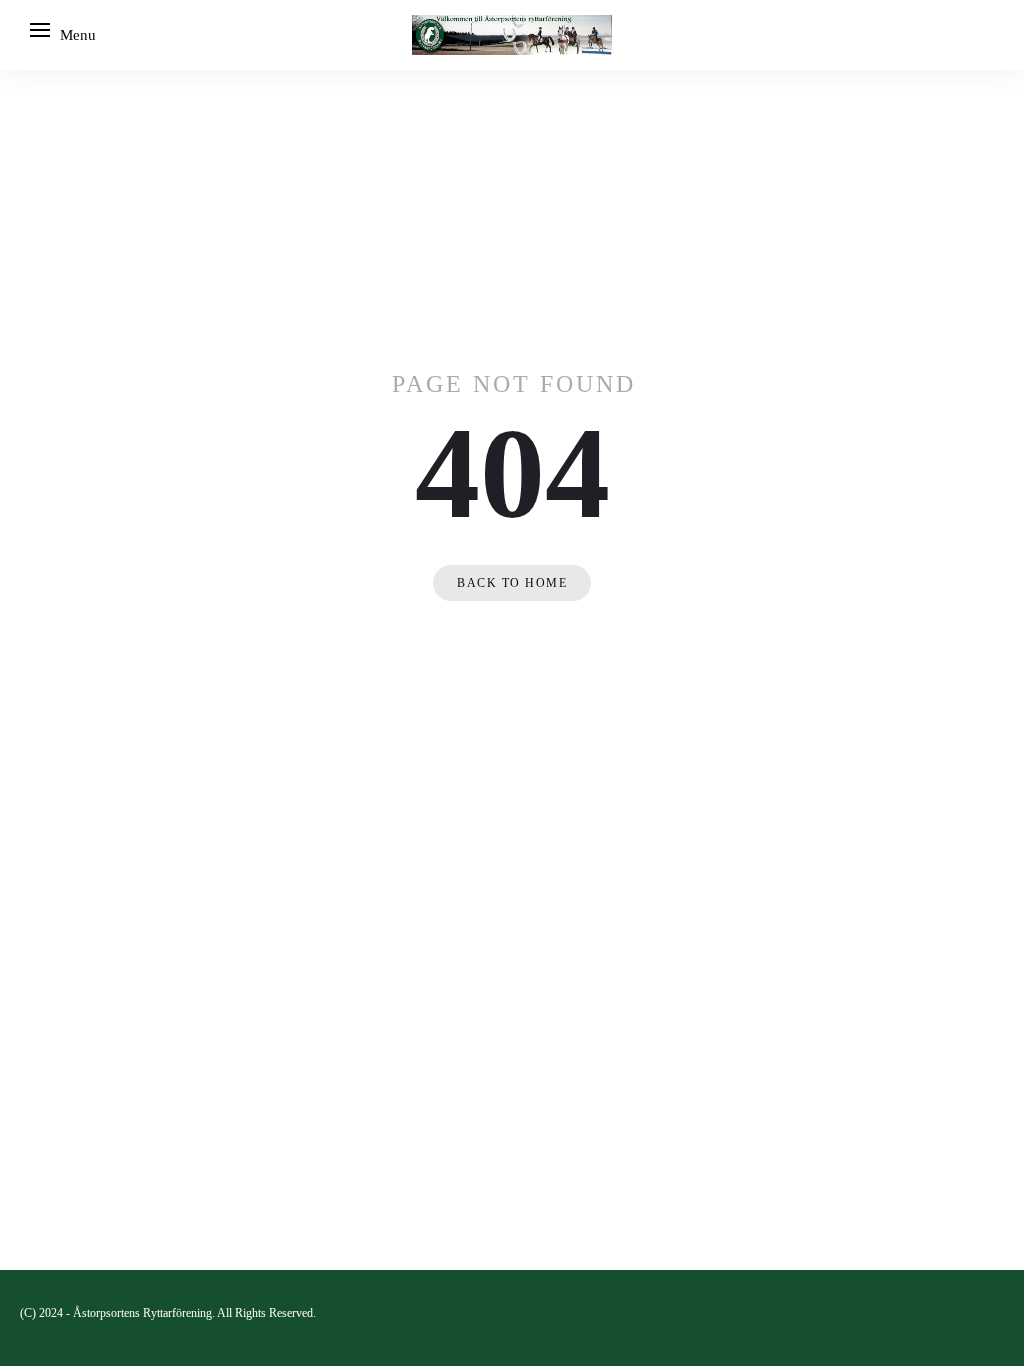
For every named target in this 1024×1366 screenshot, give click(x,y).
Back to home (512, 583)
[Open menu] (40, 30)
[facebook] (995, 1312)
